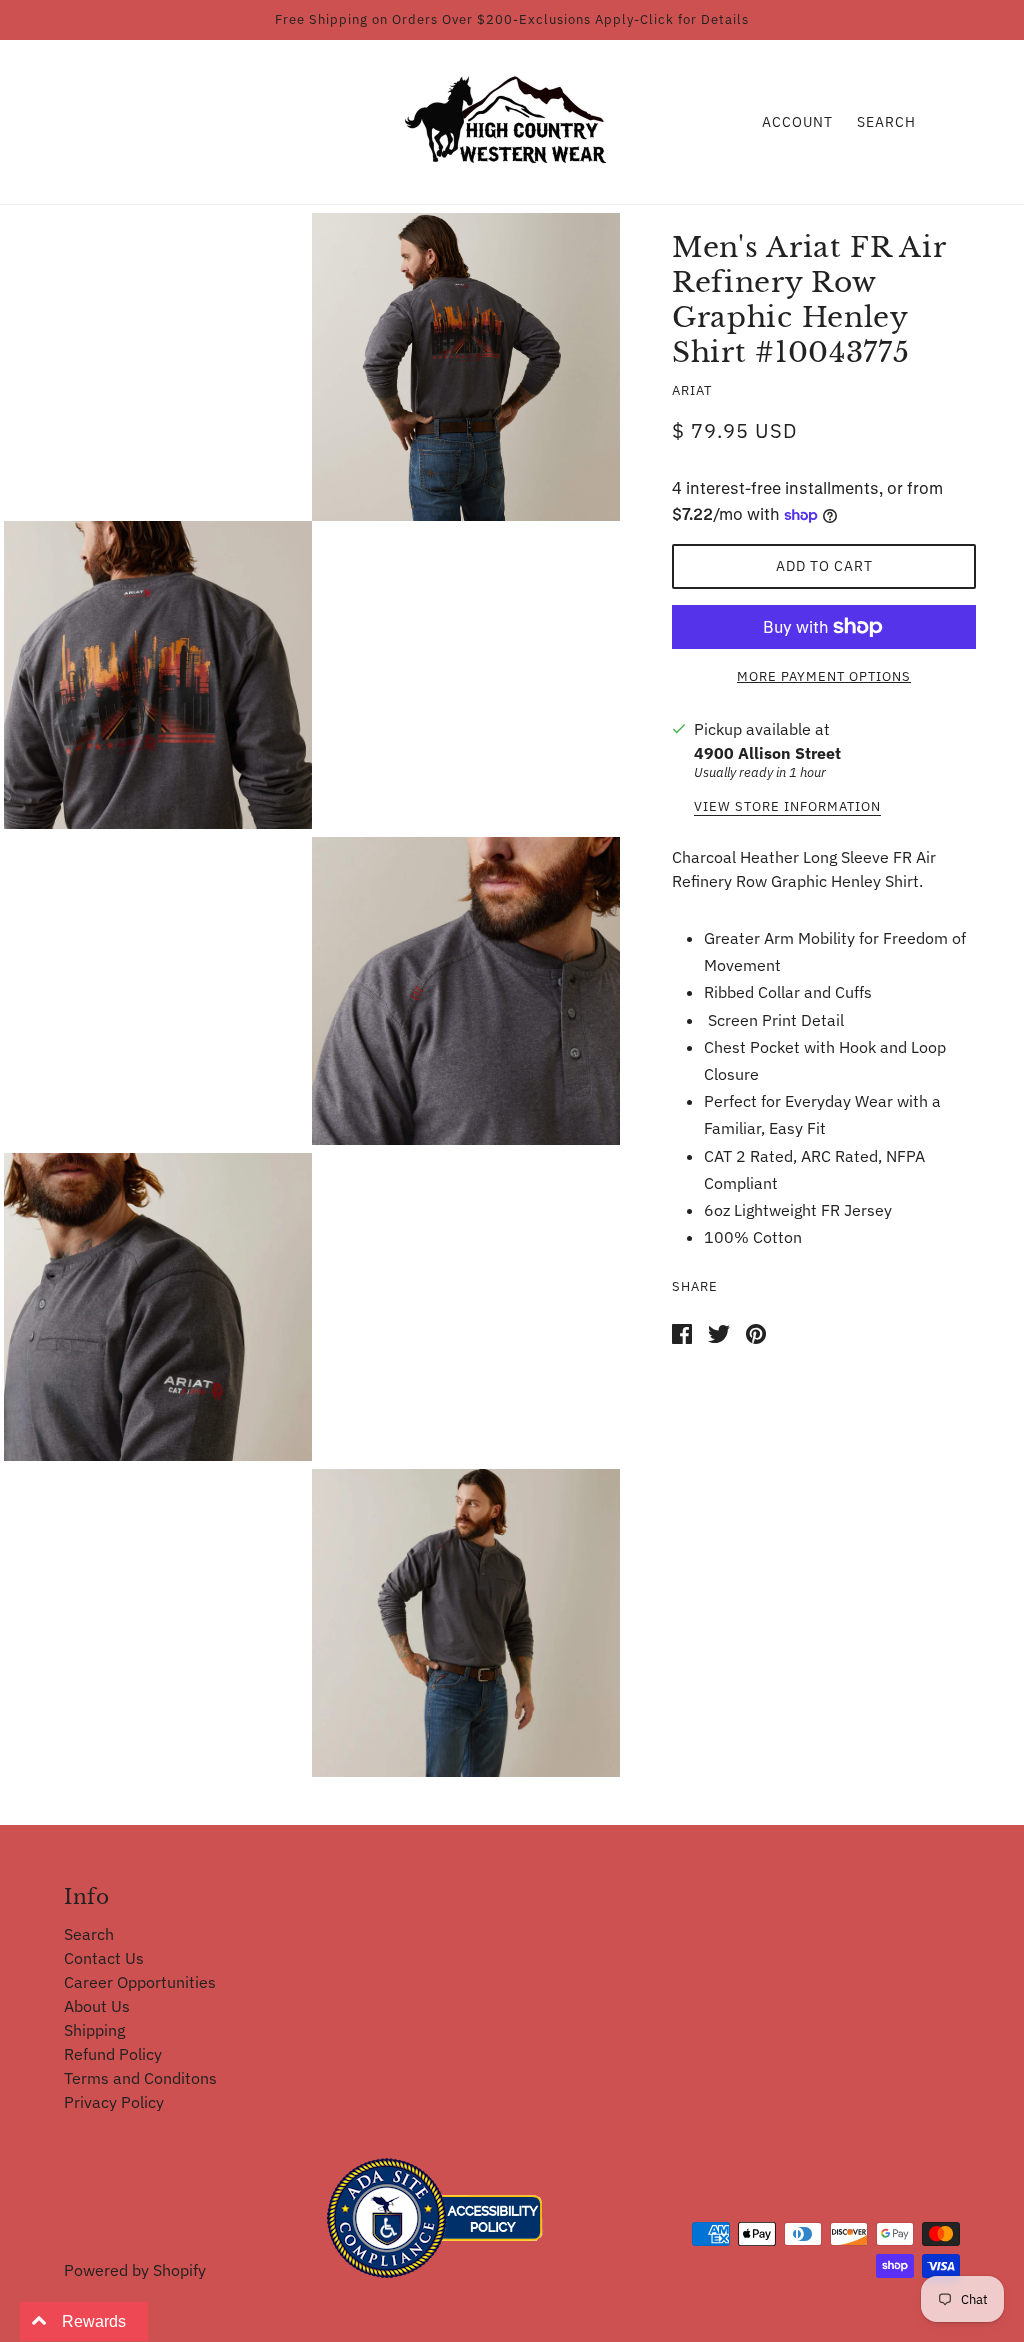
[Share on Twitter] (719, 1332)
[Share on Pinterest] (756, 1332)
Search (886, 122)
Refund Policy (113, 2054)
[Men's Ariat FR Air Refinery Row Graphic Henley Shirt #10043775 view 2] (158, 675)
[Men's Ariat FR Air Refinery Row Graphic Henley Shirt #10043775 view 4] (158, 1307)
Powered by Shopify (135, 2270)
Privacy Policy (114, 2102)
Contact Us (104, 1958)
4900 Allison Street (767, 753)
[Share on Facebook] (682, 1332)
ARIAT (692, 390)
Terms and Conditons (140, 2078)
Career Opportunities (140, 1982)
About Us (97, 2006)
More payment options (824, 676)
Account (797, 122)
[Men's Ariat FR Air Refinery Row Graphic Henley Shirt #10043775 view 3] (466, 991)
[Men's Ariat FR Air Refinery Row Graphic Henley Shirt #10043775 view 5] (466, 1623)
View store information (787, 807)
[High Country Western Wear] (512, 120)
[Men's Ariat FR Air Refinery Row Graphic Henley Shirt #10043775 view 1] (466, 367)
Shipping (94, 2030)
